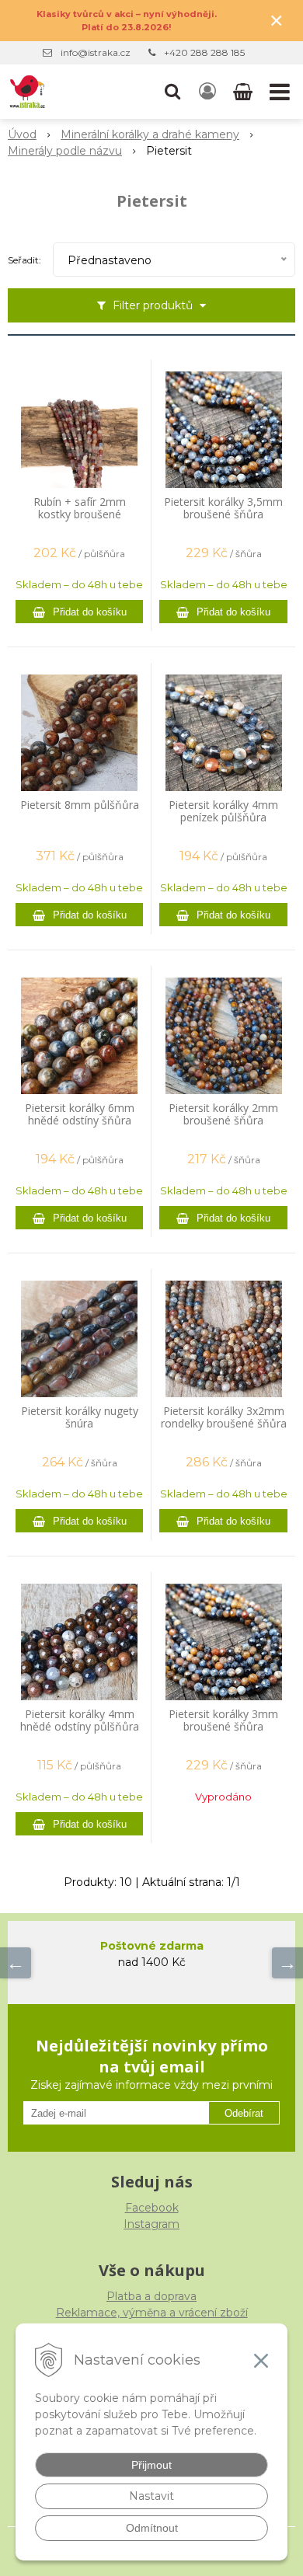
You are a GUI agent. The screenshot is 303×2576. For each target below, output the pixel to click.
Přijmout (151, 2465)
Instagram (151, 2224)
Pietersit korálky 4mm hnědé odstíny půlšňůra (80, 1720)
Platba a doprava (151, 2296)
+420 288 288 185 (204, 52)
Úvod (22, 134)
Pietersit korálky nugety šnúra (80, 1417)
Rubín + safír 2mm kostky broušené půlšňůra (80, 514)
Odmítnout (152, 2528)
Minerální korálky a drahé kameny (150, 134)
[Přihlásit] (207, 92)
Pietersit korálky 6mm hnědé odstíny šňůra (80, 1114)
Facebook (152, 2208)
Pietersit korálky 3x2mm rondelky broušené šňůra (224, 1417)
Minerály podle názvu (65, 151)
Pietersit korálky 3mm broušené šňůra (223, 1720)
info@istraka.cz (96, 52)
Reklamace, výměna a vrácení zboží (152, 2313)
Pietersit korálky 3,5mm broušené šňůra (223, 508)
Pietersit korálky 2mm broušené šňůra (223, 1114)
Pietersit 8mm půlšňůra (80, 805)
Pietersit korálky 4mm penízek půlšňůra (223, 811)
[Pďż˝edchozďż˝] (16, 1963)
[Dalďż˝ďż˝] (287, 1963)
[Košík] (244, 92)
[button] (172, 92)
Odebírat (244, 2113)
